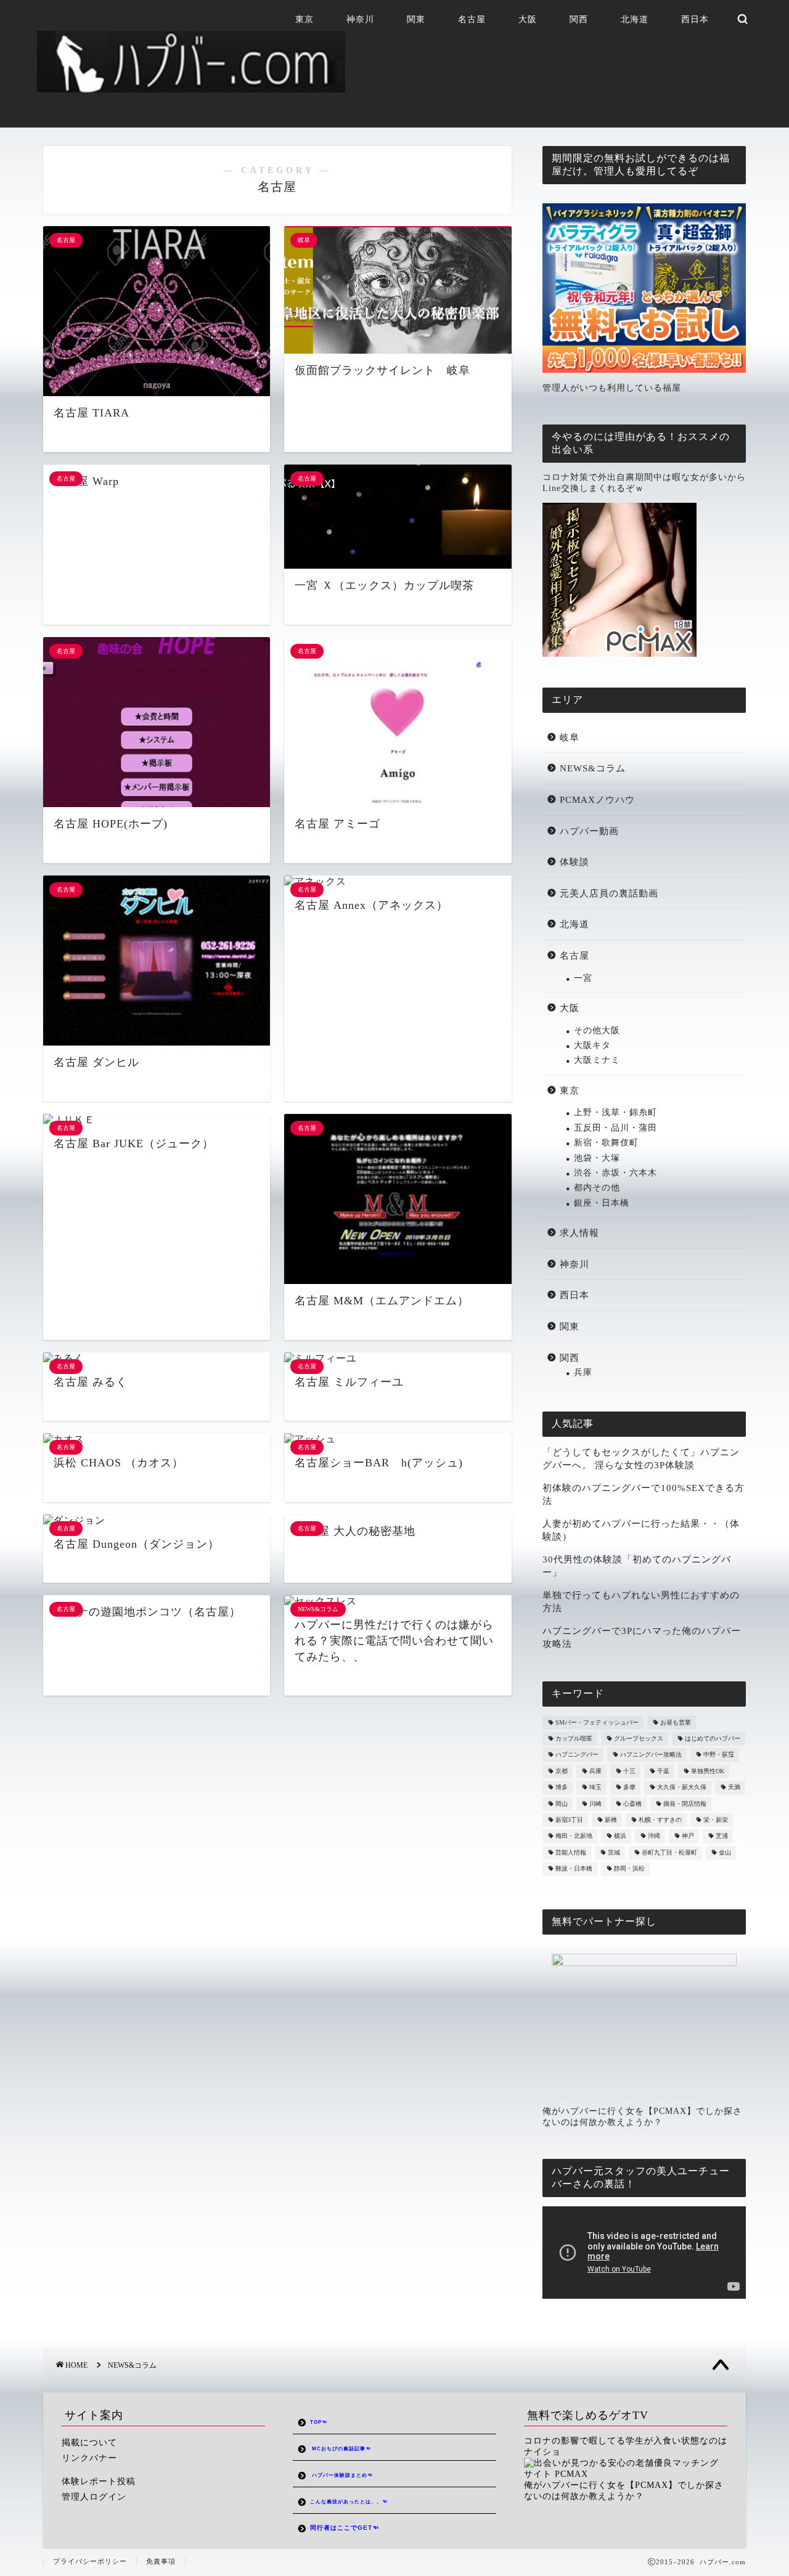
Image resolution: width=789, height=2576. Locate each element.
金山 (725, 1852)
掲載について (89, 2443)
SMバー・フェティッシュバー (597, 1722)
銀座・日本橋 (602, 1203)
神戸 (688, 1836)
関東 (416, 19)
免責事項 (161, 2561)
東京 (305, 19)
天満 (734, 1788)
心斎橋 (632, 1804)
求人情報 (579, 1233)
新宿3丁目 (569, 1820)
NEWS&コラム (593, 768)
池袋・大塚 (597, 1158)
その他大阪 (597, 1030)
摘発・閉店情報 (685, 1804)
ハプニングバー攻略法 (651, 1755)
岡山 (562, 1804)
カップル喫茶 (574, 1738)
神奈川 (360, 19)
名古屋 (472, 19)
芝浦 (722, 1836)
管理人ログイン (94, 2497)
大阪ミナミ (597, 1060)
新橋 (611, 1820)
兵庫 (583, 1372)
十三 (629, 1771)
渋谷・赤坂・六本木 (615, 1173)
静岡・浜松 (629, 1869)
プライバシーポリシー (90, 2561)
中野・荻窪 (719, 1755)
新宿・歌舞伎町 (606, 1143)
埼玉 (595, 1788)
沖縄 (654, 1836)
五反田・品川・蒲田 (615, 1128)
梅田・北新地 (574, 1836)
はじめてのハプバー (713, 1738)
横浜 (620, 1836)
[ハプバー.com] (191, 87)
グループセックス (639, 1738)
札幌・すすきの (660, 1820)
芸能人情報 (571, 1852)
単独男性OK (708, 1771)
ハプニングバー (577, 1755)
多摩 (629, 1788)
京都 (562, 1771)
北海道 (635, 19)
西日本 (695, 19)
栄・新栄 (716, 1820)
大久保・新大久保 (682, 1788)
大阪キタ (592, 1045)
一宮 (583, 978)
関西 (579, 19)
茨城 (614, 1852)
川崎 (595, 1804)
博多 (562, 1788)
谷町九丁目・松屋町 (669, 1852)
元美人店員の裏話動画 (609, 893)
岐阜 (570, 737)
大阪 (528, 19)
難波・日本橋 (574, 1869)
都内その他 (597, 1188)
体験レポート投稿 (99, 2481)
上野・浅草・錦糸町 (615, 1112)
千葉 (663, 1771)
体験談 (574, 862)
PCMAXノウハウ (597, 799)
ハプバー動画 (589, 831)
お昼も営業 (676, 1722)
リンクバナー (89, 2458)
